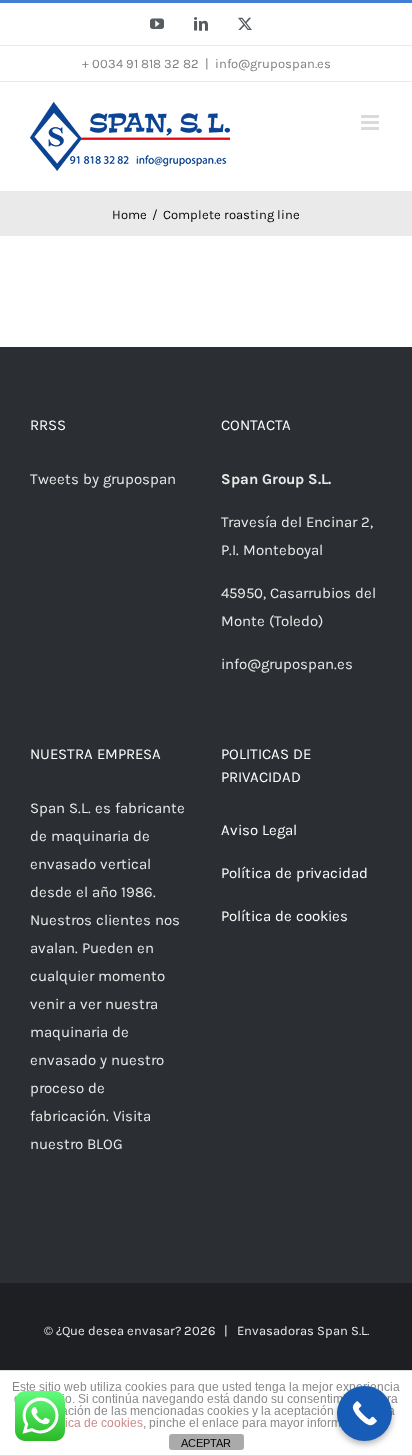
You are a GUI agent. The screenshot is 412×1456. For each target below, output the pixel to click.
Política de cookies (284, 916)
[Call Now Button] (364, 1413)
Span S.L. (343, 1330)
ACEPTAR (206, 1443)
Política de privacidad (294, 873)
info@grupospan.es (273, 63)
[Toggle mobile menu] (371, 122)
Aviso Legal (259, 830)
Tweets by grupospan (103, 479)
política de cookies (92, 1423)
